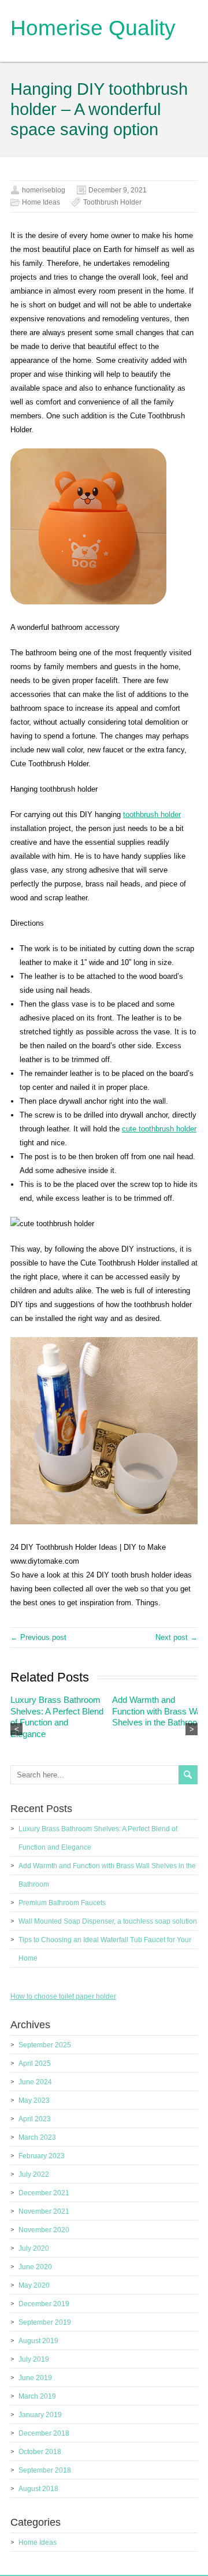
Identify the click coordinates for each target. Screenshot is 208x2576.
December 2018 (44, 2433)
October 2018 (40, 2452)
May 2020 (34, 2285)
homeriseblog (44, 190)
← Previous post (38, 1637)
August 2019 (38, 2341)
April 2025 (35, 2063)
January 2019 (40, 2415)
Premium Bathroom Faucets (62, 1903)
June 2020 (35, 2267)
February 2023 (42, 2156)
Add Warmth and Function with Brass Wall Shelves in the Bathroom (158, 1711)
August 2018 (38, 2489)
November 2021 (44, 2211)
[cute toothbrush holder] (104, 1522)
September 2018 (45, 2470)
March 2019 (37, 2396)
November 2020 (44, 2230)
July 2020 (34, 2248)
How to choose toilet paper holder (63, 1996)
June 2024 (35, 2082)
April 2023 (35, 2119)
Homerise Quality (93, 28)
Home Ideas (41, 202)
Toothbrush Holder (112, 202)
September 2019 (45, 2322)
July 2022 (34, 2174)
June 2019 (35, 2378)
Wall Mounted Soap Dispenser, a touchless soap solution (108, 1921)
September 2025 (45, 2045)
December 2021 (44, 2193)
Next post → (177, 1637)
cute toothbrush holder (159, 1129)
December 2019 (44, 2304)
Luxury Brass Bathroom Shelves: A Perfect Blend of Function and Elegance (57, 1717)
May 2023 (34, 2100)
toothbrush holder (152, 814)
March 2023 (37, 2137)
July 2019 (34, 2359)
